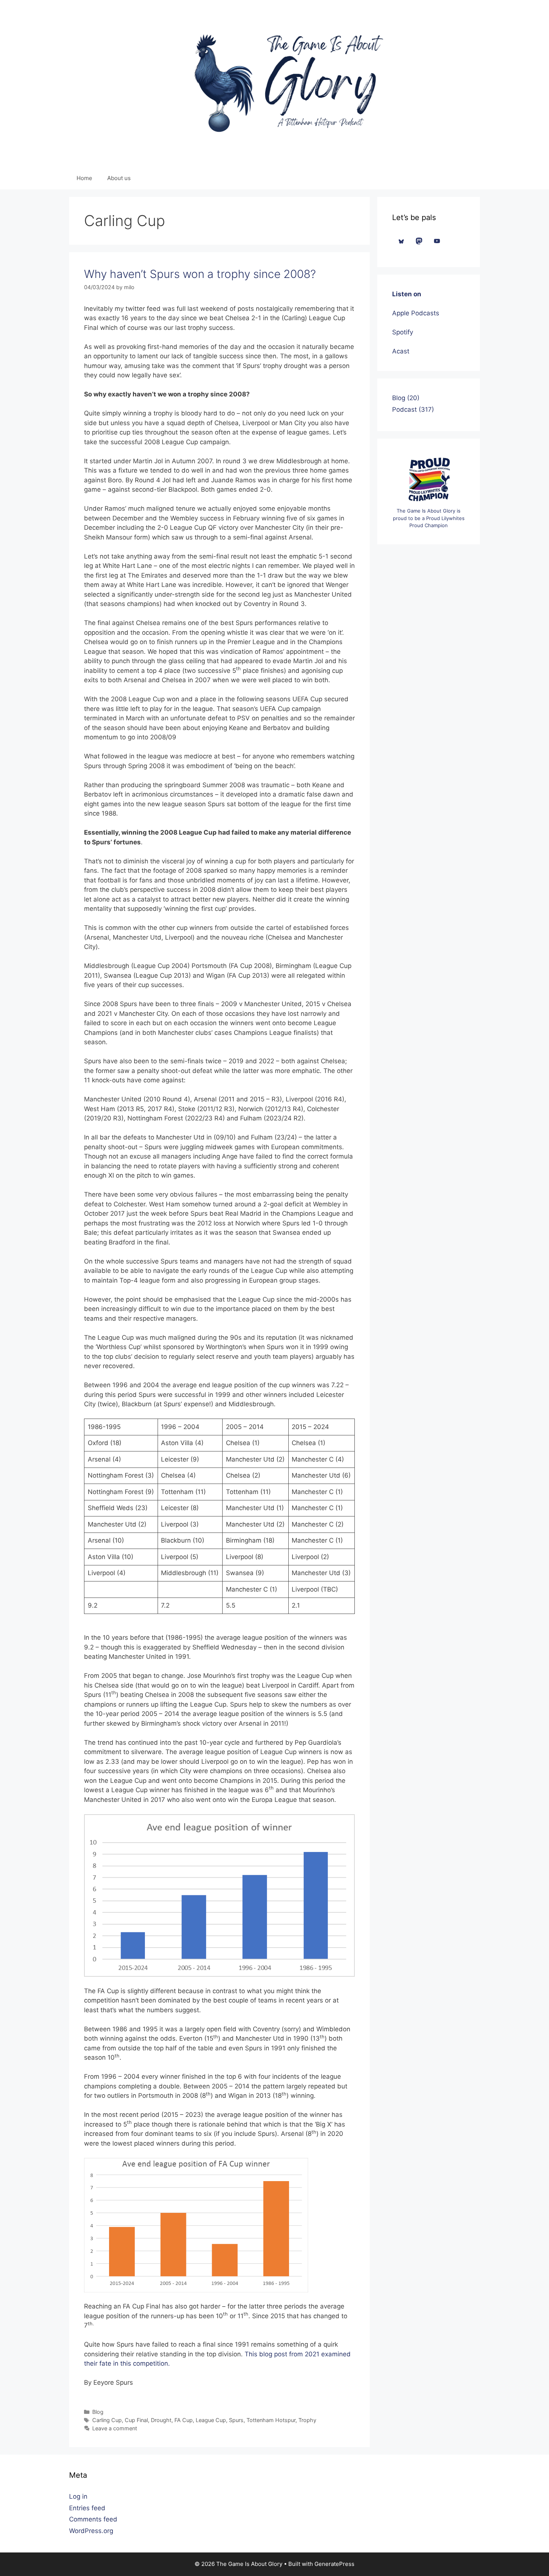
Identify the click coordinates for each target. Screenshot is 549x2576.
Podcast (404, 409)
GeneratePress (334, 2564)
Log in (78, 2496)
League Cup (211, 2420)
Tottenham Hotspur (271, 2420)
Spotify (403, 332)
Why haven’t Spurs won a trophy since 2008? (200, 274)
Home (84, 178)
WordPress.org (91, 2531)
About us (119, 178)
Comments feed (93, 2519)
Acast (401, 351)
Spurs (236, 2420)
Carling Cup (107, 2420)
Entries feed (87, 2508)
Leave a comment (115, 2428)
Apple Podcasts (416, 313)
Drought (161, 2420)
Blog (98, 2412)
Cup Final (136, 2420)
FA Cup (184, 2420)
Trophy (307, 2420)
